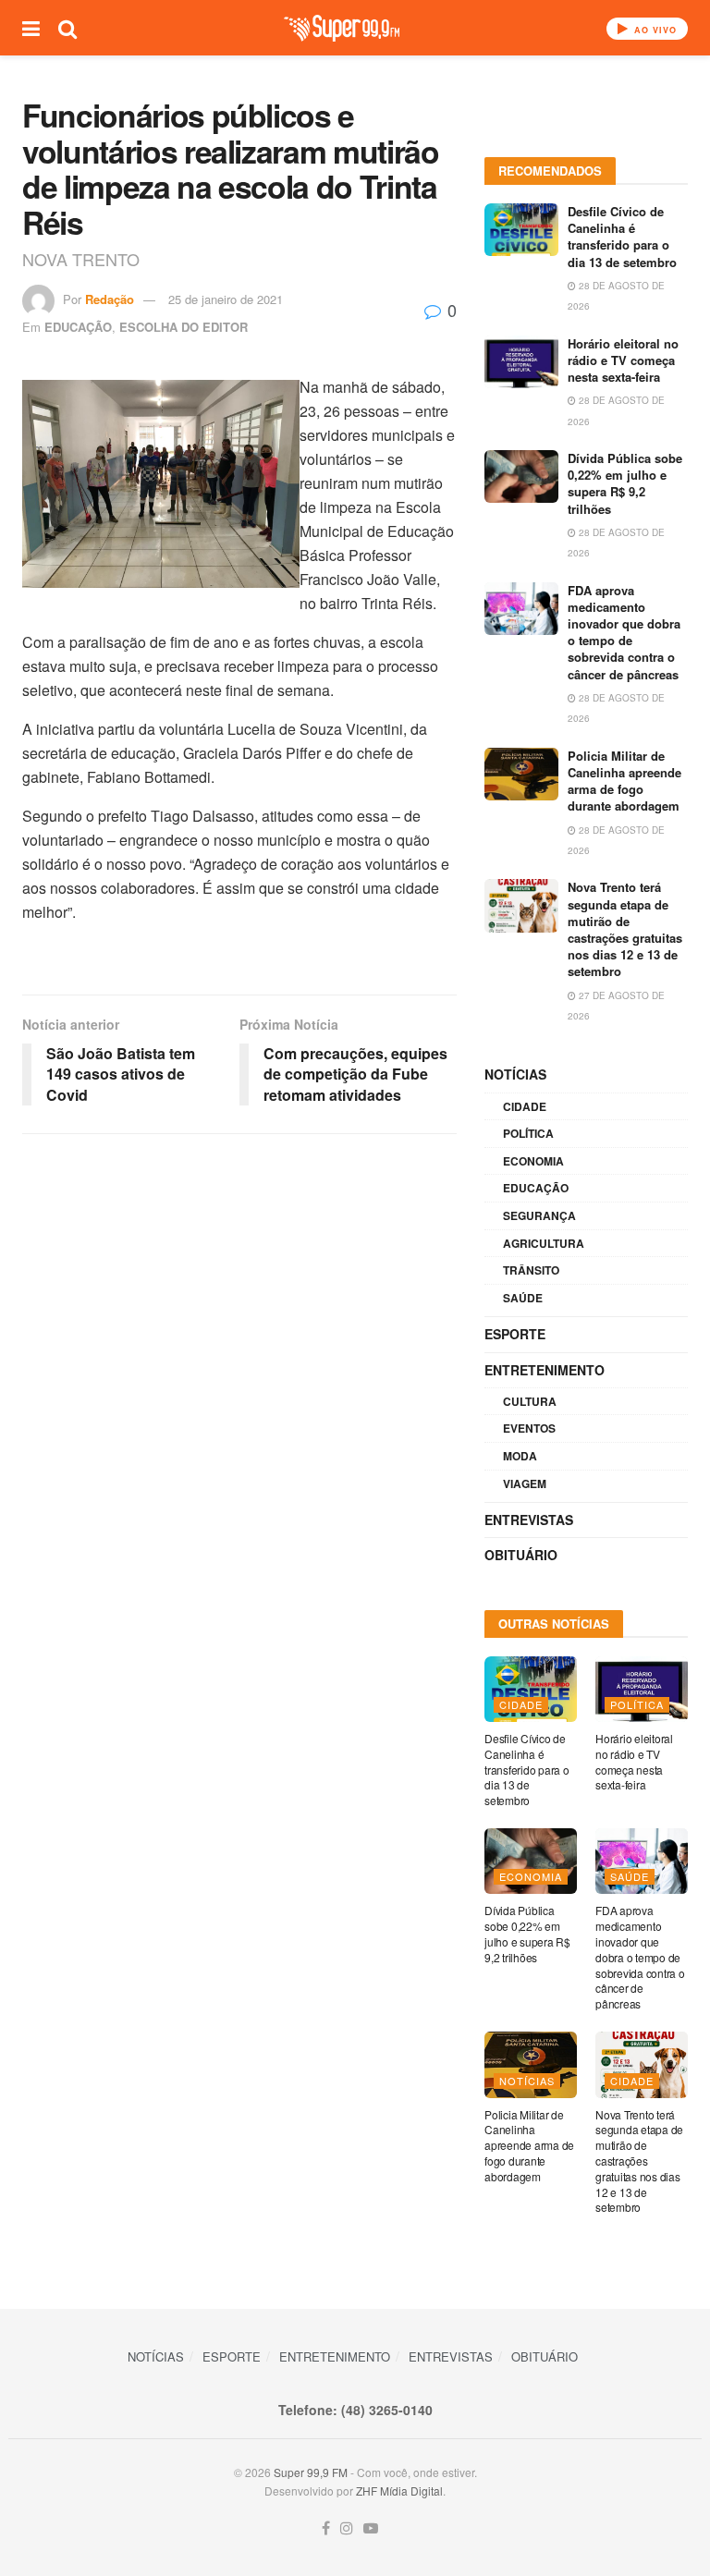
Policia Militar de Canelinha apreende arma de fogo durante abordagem (624, 781)
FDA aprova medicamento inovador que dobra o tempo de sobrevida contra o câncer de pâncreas (624, 632)
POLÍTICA (528, 1133)
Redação (110, 299)
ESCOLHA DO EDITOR (184, 327)
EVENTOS (529, 1428)
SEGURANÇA (539, 1215)
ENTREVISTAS (529, 1520)
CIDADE (525, 1106)
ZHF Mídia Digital (399, 2491)
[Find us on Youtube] (371, 2528)
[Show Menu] (31, 28)
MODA (520, 1456)
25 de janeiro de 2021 (226, 299)
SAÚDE (523, 1298)
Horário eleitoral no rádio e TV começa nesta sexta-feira (623, 360)
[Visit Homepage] (342, 28)
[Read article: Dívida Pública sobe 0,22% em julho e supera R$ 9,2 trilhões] (521, 476)
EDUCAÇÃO (78, 327)
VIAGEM (525, 1483)
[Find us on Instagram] (347, 2528)
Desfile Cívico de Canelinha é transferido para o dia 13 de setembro (622, 237)
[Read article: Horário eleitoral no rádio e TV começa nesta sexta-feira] (521, 362)
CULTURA (530, 1401)
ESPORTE (515, 1334)
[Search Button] (67, 28)
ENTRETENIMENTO (545, 1370)
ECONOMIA (533, 1161)
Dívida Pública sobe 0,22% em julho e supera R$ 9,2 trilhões (625, 483)
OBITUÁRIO (521, 1555)
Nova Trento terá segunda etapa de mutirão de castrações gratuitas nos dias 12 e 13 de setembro (625, 929)
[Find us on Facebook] (326, 2528)
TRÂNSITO (531, 1270)
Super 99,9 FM (311, 2472)
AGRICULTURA (544, 1243)
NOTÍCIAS (515, 1074)
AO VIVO (654, 30)
